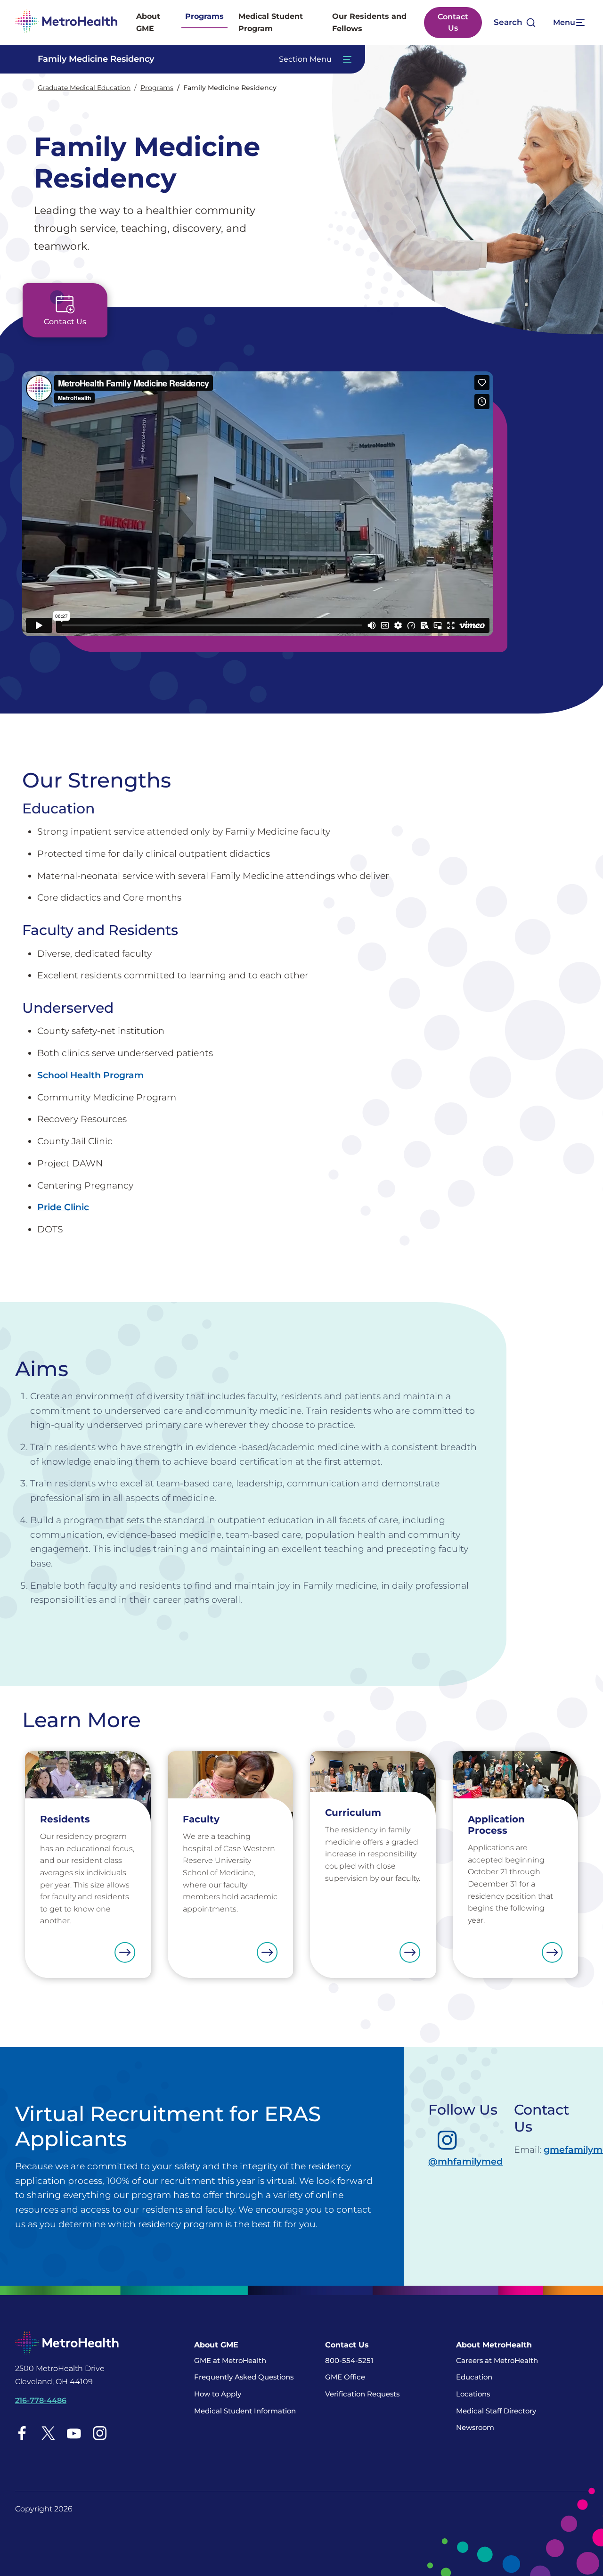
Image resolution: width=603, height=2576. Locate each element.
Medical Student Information (245, 2411)
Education (474, 2377)
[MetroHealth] (66, 22)
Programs (204, 16)
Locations (473, 2394)
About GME (148, 22)
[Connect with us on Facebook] (22, 2433)
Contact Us (453, 22)
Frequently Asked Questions (244, 2377)
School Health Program (90, 1075)
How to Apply (218, 2394)
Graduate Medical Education (84, 88)
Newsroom (475, 2427)
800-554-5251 (349, 2360)
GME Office (345, 2377)
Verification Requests (362, 2394)
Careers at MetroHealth (497, 2360)
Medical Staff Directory (496, 2411)
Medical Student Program (271, 22)
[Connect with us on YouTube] (74, 2433)
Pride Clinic (63, 1207)
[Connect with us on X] (48, 2433)
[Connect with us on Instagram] (100, 2433)
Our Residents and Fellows (369, 22)
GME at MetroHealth (230, 2360)
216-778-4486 (41, 2400)
